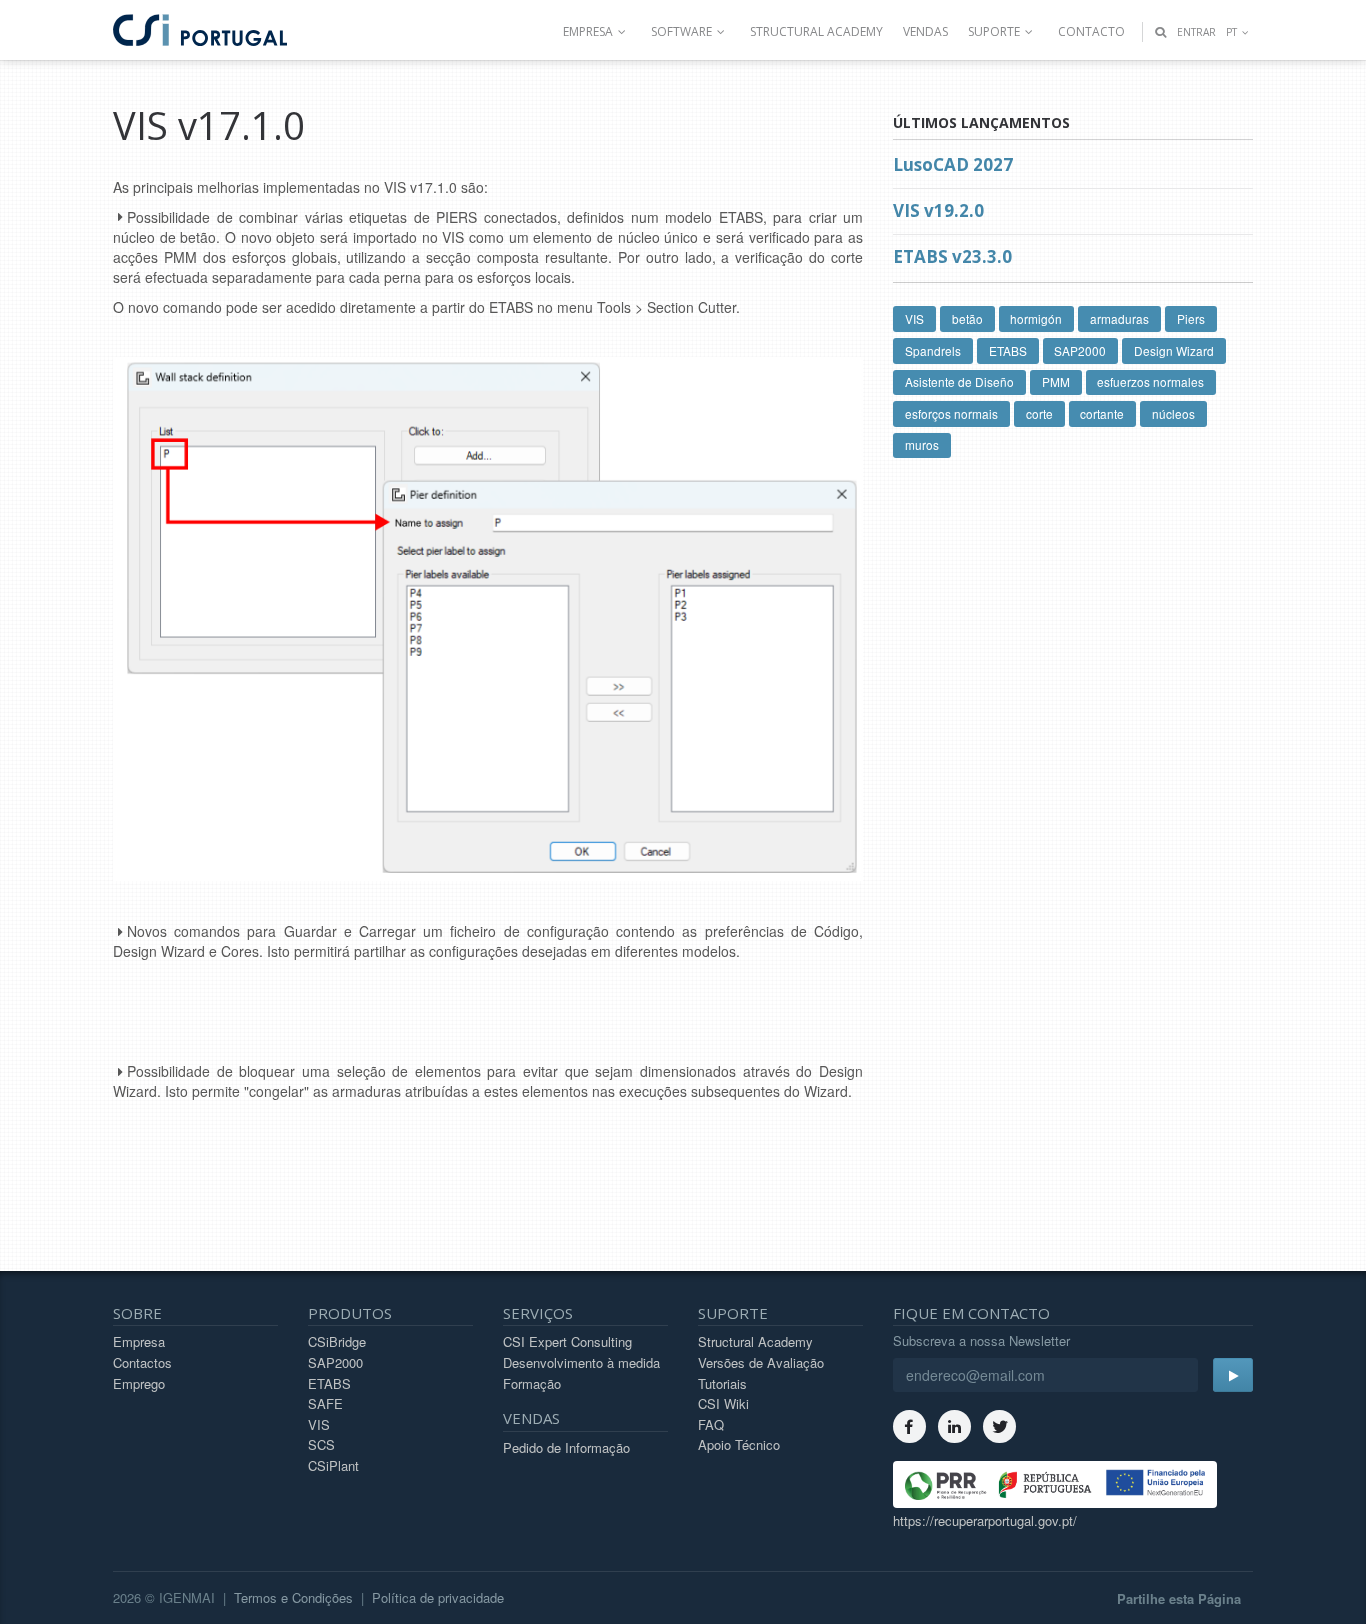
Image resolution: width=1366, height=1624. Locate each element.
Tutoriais (722, 1383)
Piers (1191, 318)
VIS (914, 318)
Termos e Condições (293, 1597)
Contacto (1091, 31)
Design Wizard (1174, 350)
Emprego (139, 1383)
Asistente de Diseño (959, 381)
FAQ (711, 1424)
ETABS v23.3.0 (952, 256)
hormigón (1036, 318)
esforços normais (951, 413)
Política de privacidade (438, 1597)
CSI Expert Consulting (567, 1341)
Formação (532, 1383)
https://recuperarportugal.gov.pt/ (985, 1520)
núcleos (1173, 413)
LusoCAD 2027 (953, 164)
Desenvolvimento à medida (581, 1362)
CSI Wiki (723, 1403)
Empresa (139, 1341)
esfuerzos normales (1150, 381)
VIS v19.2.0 (938, 210)
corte (1039, 413)
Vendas (925, 31)
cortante (1102, 413)
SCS (321, 1444)
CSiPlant (333, 1465)
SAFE (325, 1403)
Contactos (142, 1362)
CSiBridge (337, 1341)
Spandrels (933, 350)
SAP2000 (1080, 350)
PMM (1056, 381)
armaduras (1119, 318)
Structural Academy (816, 31)
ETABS (1008, 350)
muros (922, 444)
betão (967, 318)
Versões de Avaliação (761, 1362)
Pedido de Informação (566, 1447)
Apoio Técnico (739, 1444)
